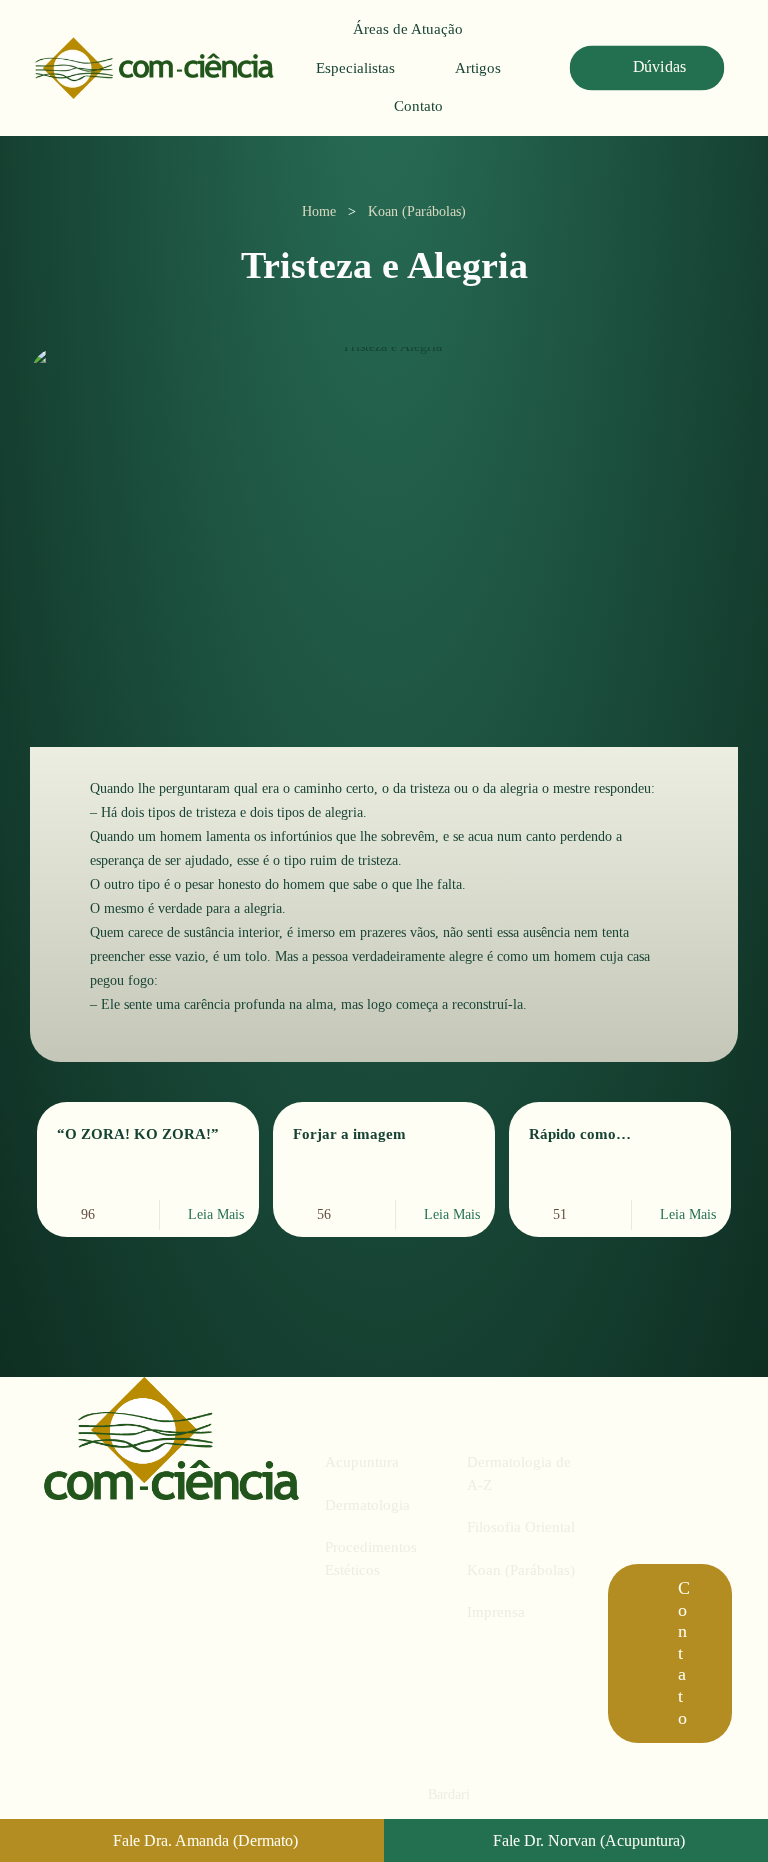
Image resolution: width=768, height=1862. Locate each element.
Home (319, 211)
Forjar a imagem (349, 1134)
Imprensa (496, 1612)
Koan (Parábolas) (417, 211)
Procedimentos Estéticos (371, 1558)
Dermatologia (367, 1505)
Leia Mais (216, 1214)
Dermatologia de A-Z (519, 1473)
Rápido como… (580, 1134)
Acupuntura (362, 1462)
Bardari (449, 1794)
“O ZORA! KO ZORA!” (138, 1134)
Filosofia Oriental (521, 1527)
